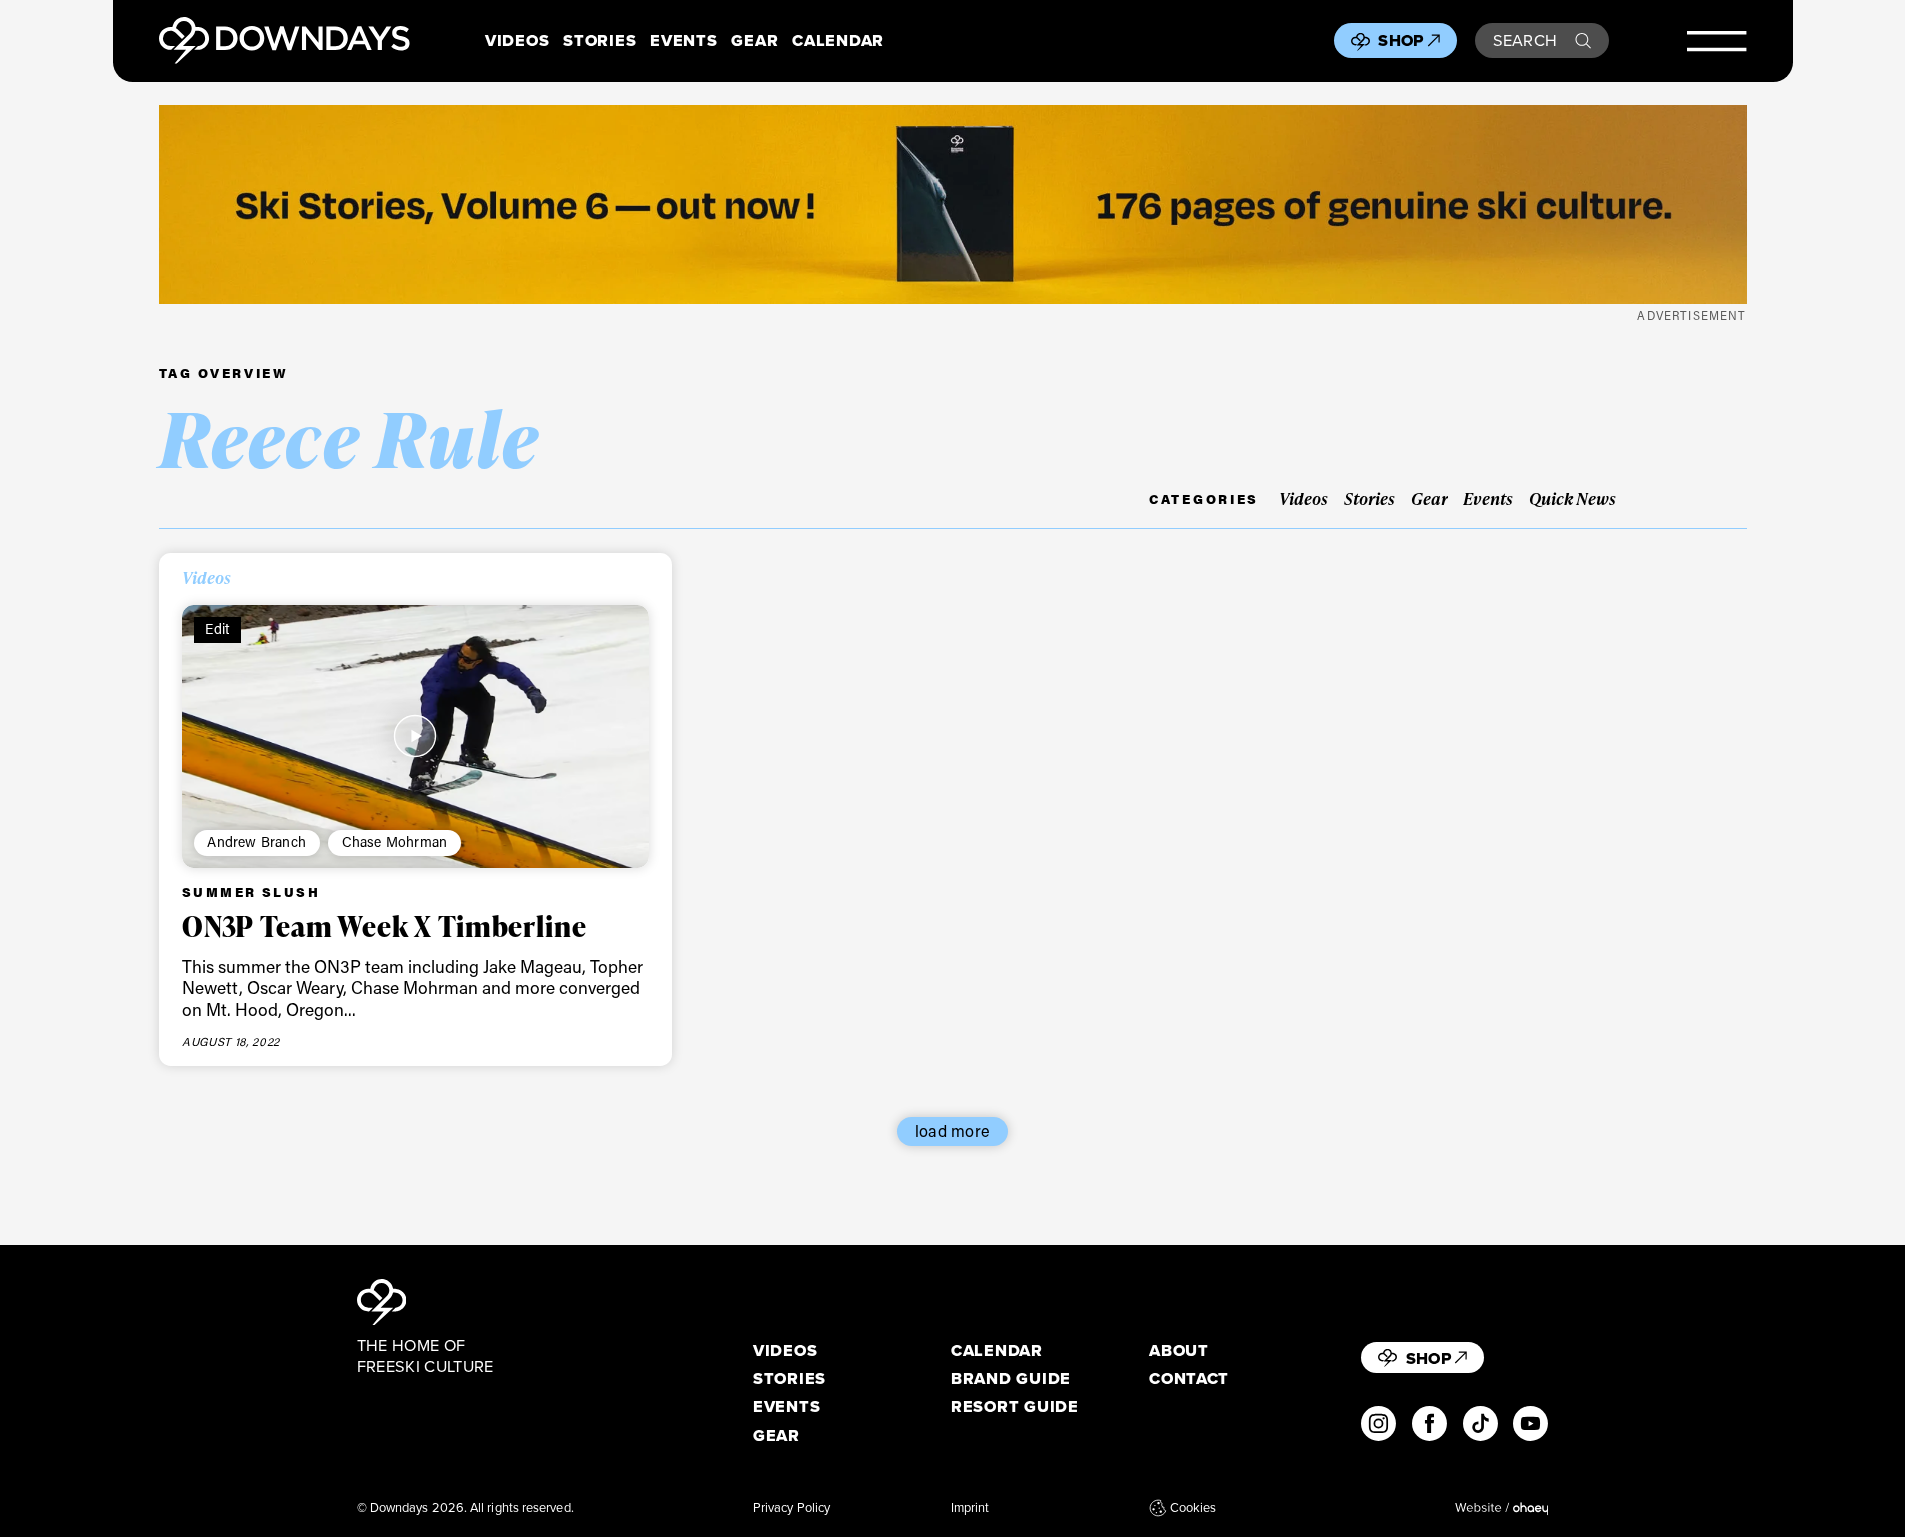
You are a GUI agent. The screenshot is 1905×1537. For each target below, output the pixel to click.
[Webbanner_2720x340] (953, 204)
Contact (1189, 1378)
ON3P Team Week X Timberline (384, 926)
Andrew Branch (256, 841)
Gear (754, 40)
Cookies (1193, 1508)
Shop (1400, 40)
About (1179, 1350)
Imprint (970, 1508)
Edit (217, 628)
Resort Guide (1015, 1406)
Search (1525, 40)
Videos (517, 40)
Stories (599, 40)
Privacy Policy (791, 1508)
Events (683, 40)
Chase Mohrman (395, 841)
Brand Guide (1011, 1378)
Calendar (838, 40)
